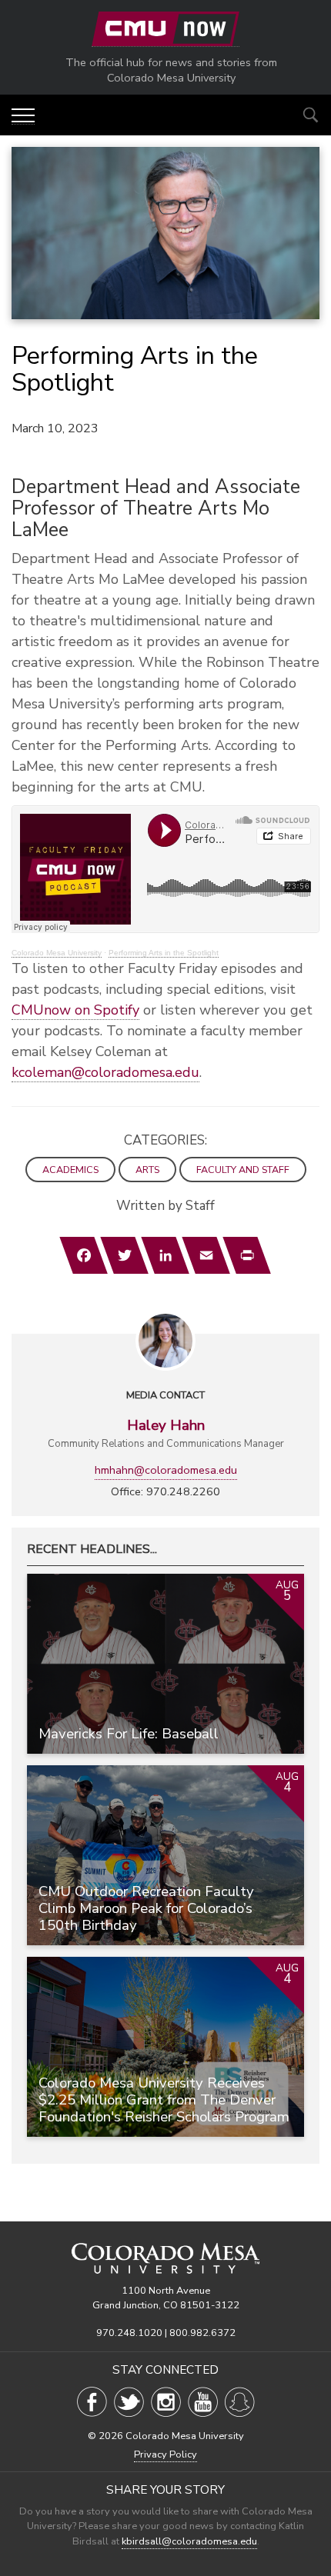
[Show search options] (311, 115)
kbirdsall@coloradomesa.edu (189, 2541)
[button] (23, 117)
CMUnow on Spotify (75, 1010)
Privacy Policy (165, 2454)
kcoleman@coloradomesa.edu (105, 1072)
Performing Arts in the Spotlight (164, 953)
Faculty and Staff (243, 1170)
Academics (70, 1170)
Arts (147, 1170)
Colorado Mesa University (57, 953)
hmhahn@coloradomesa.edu (166, 1470)
